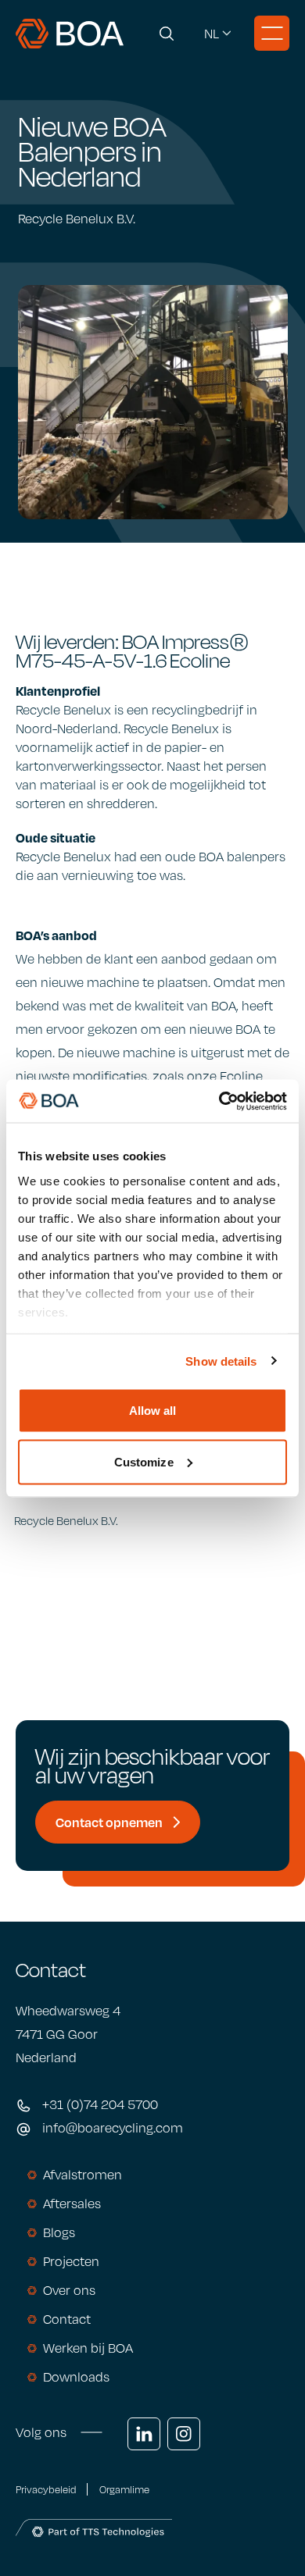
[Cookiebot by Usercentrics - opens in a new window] (219, 1101)
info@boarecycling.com (113, 2128)
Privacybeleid (46, 2489)
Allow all (153, 1411)
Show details (221, 1361)
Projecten (71, 2261)
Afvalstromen (83, 2175)
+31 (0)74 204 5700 (100, 2104)
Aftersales (72, 2204)
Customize (144, 1461)
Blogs (59, 2232)
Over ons (69, 2290)
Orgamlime (124, 2489)
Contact (67, 2319)
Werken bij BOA (88, 2348)
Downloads (76, 2377)
